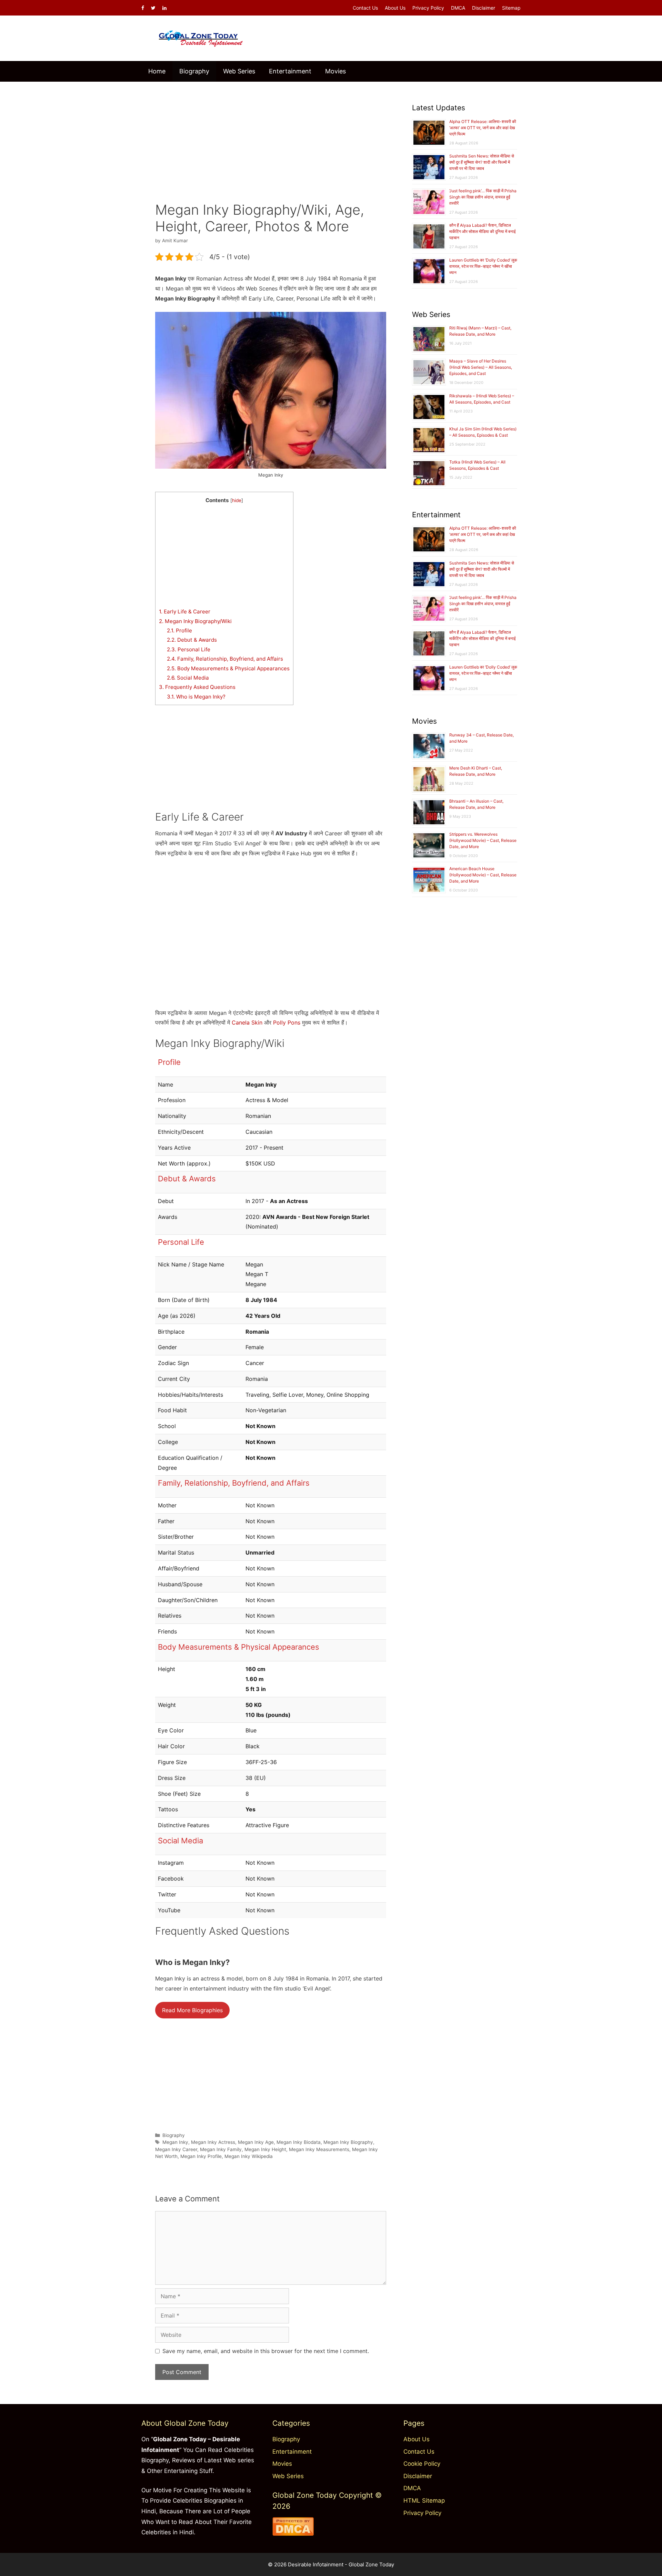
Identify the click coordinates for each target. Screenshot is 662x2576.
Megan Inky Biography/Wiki (195, 621)
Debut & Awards (192, 640)
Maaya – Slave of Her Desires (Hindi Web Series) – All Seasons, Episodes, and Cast (481, 367)
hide (237, 500)
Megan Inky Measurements (319, 2149)
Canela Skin (247, 1022)
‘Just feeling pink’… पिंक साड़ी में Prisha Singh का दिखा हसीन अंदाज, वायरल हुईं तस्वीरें (483, 197)
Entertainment (290, 71)
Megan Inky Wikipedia (249, 2156)
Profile (179, 630)
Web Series (239, 71)
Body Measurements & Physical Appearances (228, 668)
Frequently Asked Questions (197, 687)
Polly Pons (287, 1022)
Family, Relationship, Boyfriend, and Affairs (225, 659)
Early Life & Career (185, 612)
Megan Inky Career (176, 2149)
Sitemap (511, 8)
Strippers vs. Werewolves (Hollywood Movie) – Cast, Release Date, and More (483, 840)
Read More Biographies (192, 2010)
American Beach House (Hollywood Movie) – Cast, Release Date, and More (483, 875)
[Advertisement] (271, 137)
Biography (194, 71)
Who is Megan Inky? (196, 697)
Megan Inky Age (256, 2142)
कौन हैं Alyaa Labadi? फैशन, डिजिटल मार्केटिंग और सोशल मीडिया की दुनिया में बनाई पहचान (483, 231)
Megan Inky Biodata (299, 2142)
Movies (335, 71)
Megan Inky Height (265, 2149)
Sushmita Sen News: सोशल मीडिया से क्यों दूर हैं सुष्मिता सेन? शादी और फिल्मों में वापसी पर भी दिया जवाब (482, 162)
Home (157, 71)
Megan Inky (175, 2142)
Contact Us (365, 8)
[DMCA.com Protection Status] (293, 2534)
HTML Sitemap (424, 2501)
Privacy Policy (428, 8)
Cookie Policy (422, 2464)
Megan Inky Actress (213, 2142)
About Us (395, 8)
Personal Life (189, 649)
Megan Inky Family (221, 2149)
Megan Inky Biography (348, 2142)
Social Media (188, 678)
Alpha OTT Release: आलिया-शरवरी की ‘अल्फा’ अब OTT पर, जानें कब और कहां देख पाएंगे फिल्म (483, 128)
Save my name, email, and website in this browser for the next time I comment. (266, 2351)
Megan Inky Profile (201, 2156)
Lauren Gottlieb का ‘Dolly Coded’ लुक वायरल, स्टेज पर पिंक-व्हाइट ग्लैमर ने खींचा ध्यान (483, 266)
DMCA (458, 8)
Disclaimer (484, 8)
